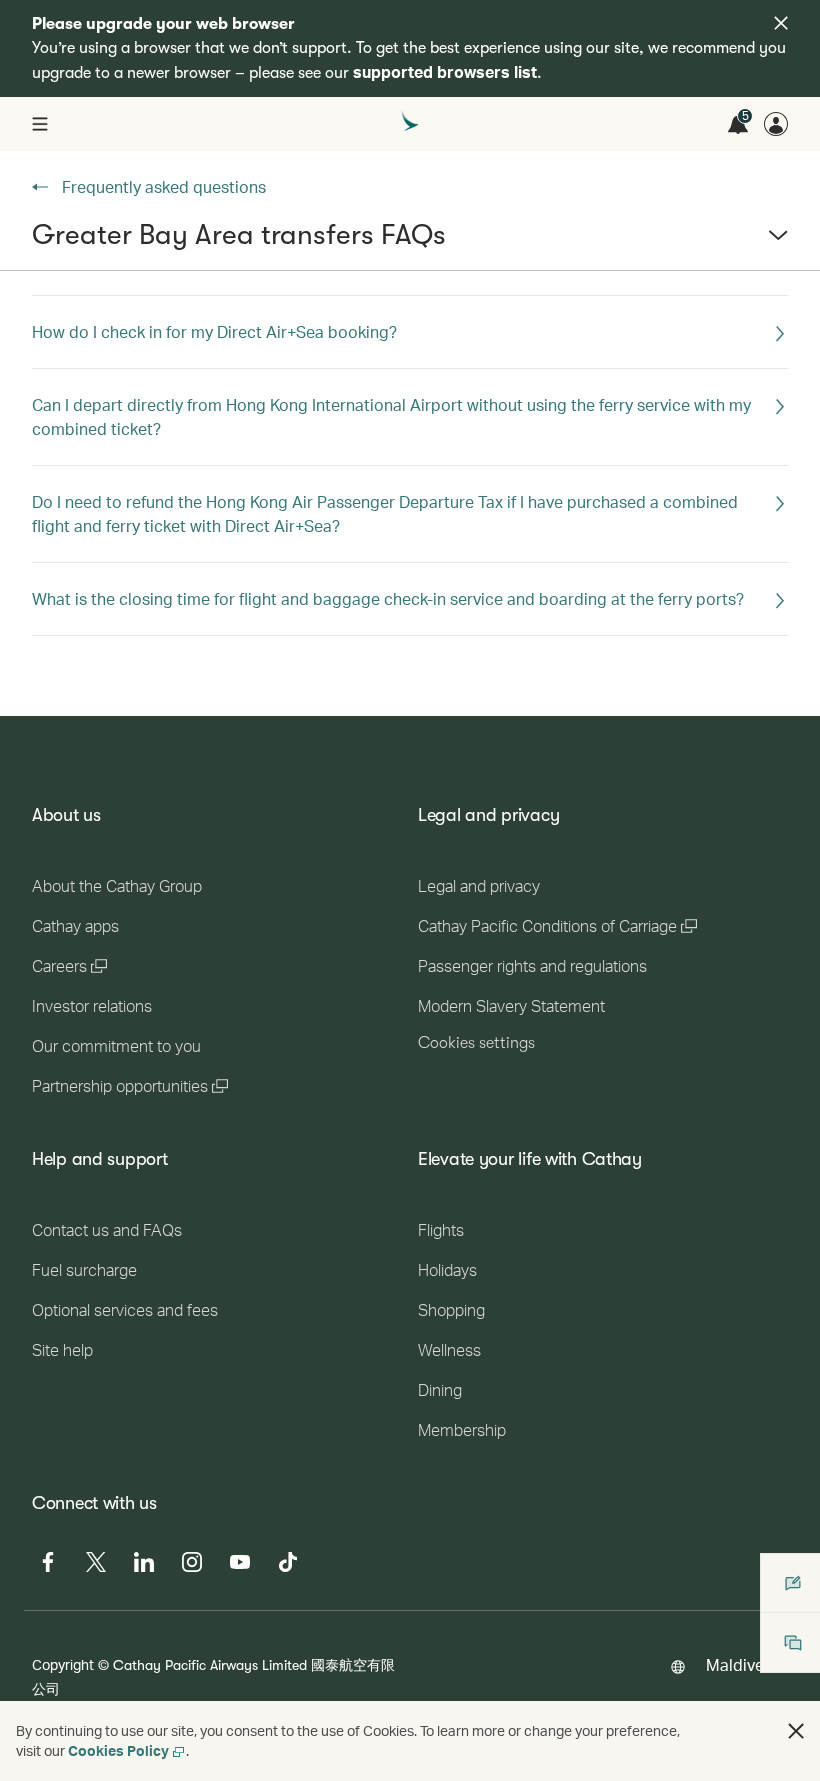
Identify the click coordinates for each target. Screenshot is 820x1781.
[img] (781, 23)
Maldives (739, 1664)
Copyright (63, 1664)
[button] (410, 243)
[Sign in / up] (776, 124)
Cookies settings (476, 1043)
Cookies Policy (118, 1750)
